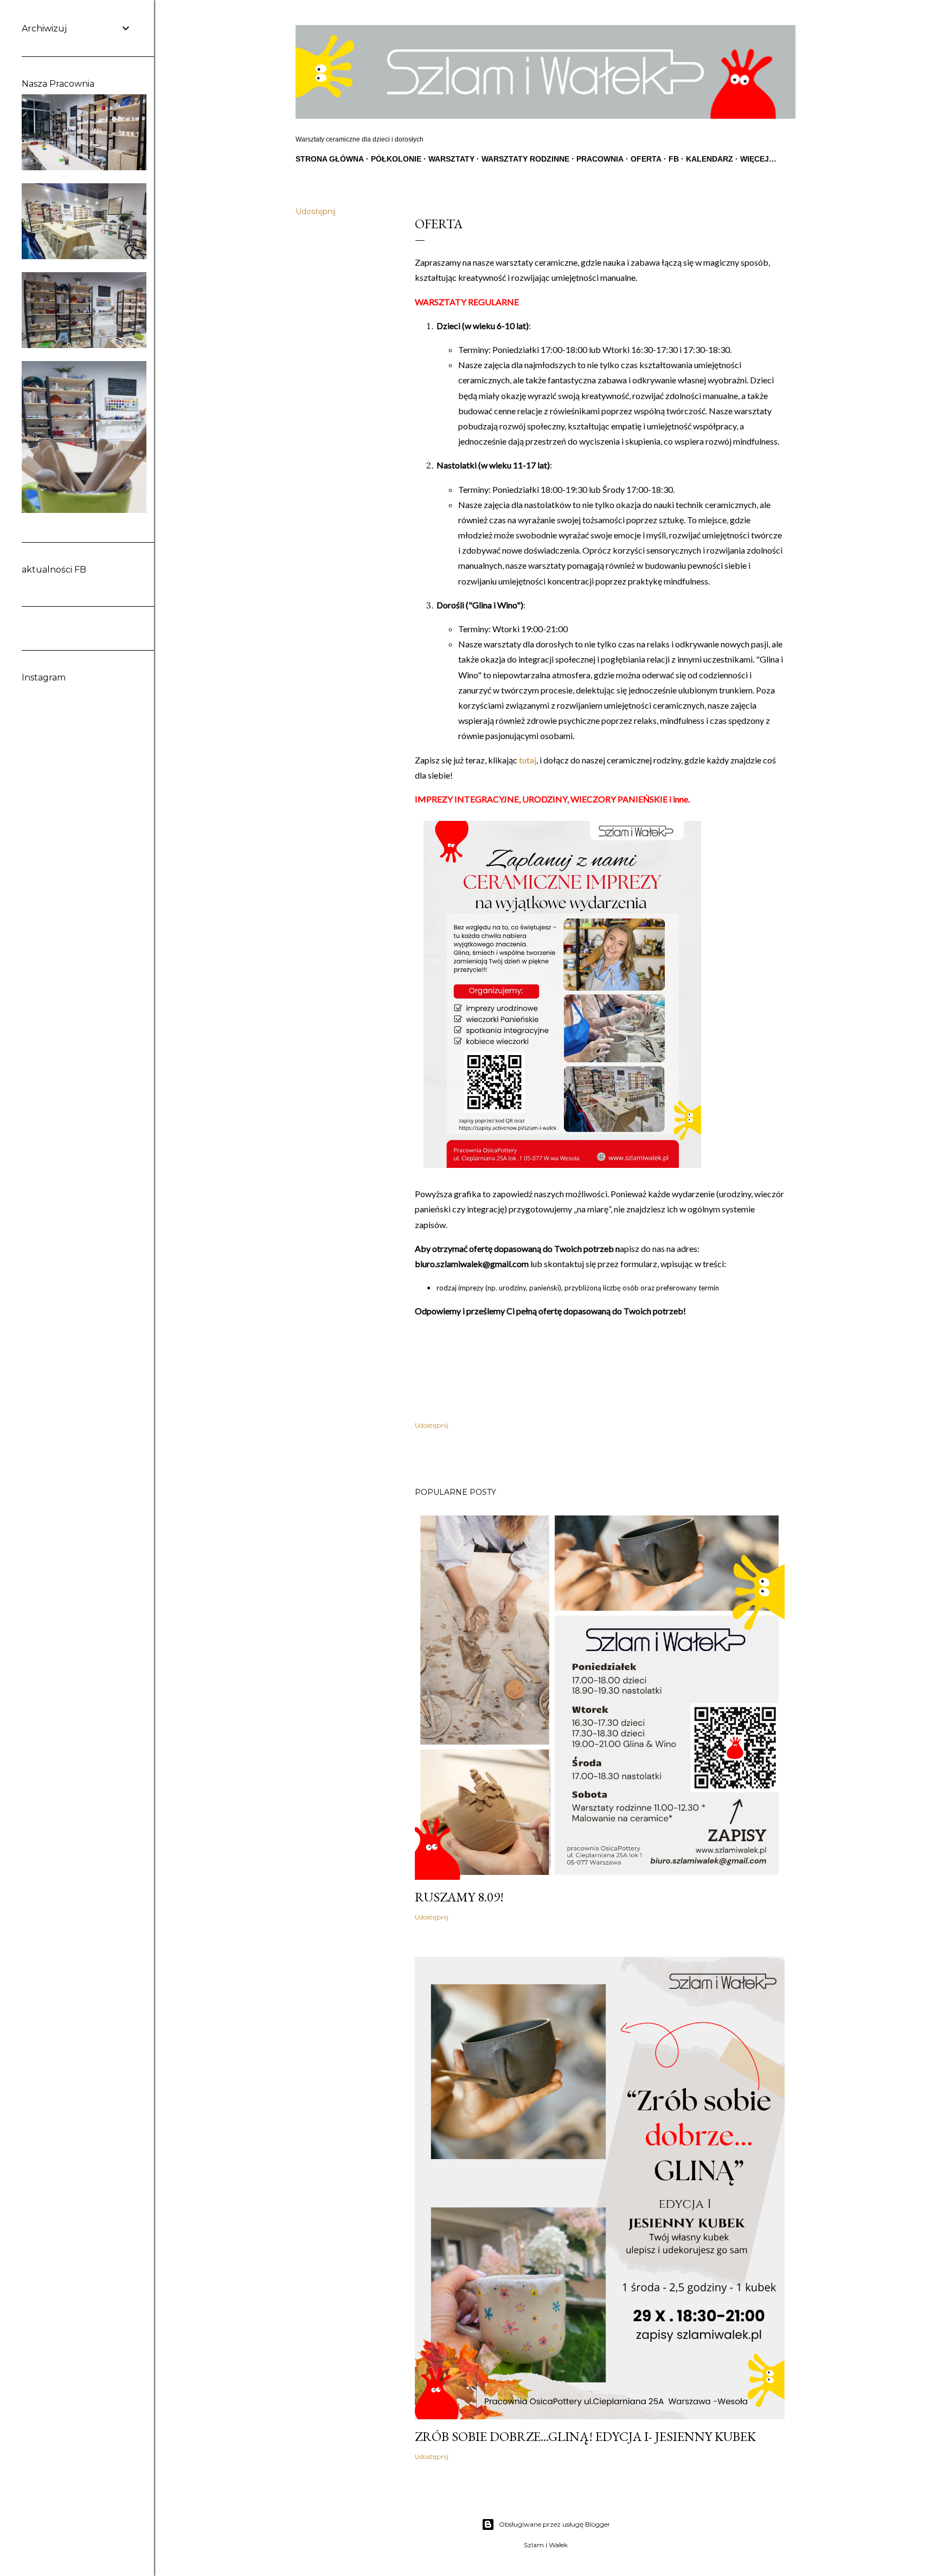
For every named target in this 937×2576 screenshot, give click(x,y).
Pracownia (600, 159)
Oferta (646, 159)
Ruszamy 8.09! (459, 1897)
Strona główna (330, 159)
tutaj (528, 760)
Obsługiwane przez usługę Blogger (554, 2524)
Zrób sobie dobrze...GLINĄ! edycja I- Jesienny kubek (585, 2436)
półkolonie (396, 159)
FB (674, 159)
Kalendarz (710, 159)
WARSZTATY (451, 159)
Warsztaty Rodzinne (525, 159)
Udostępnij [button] (316, 211)
